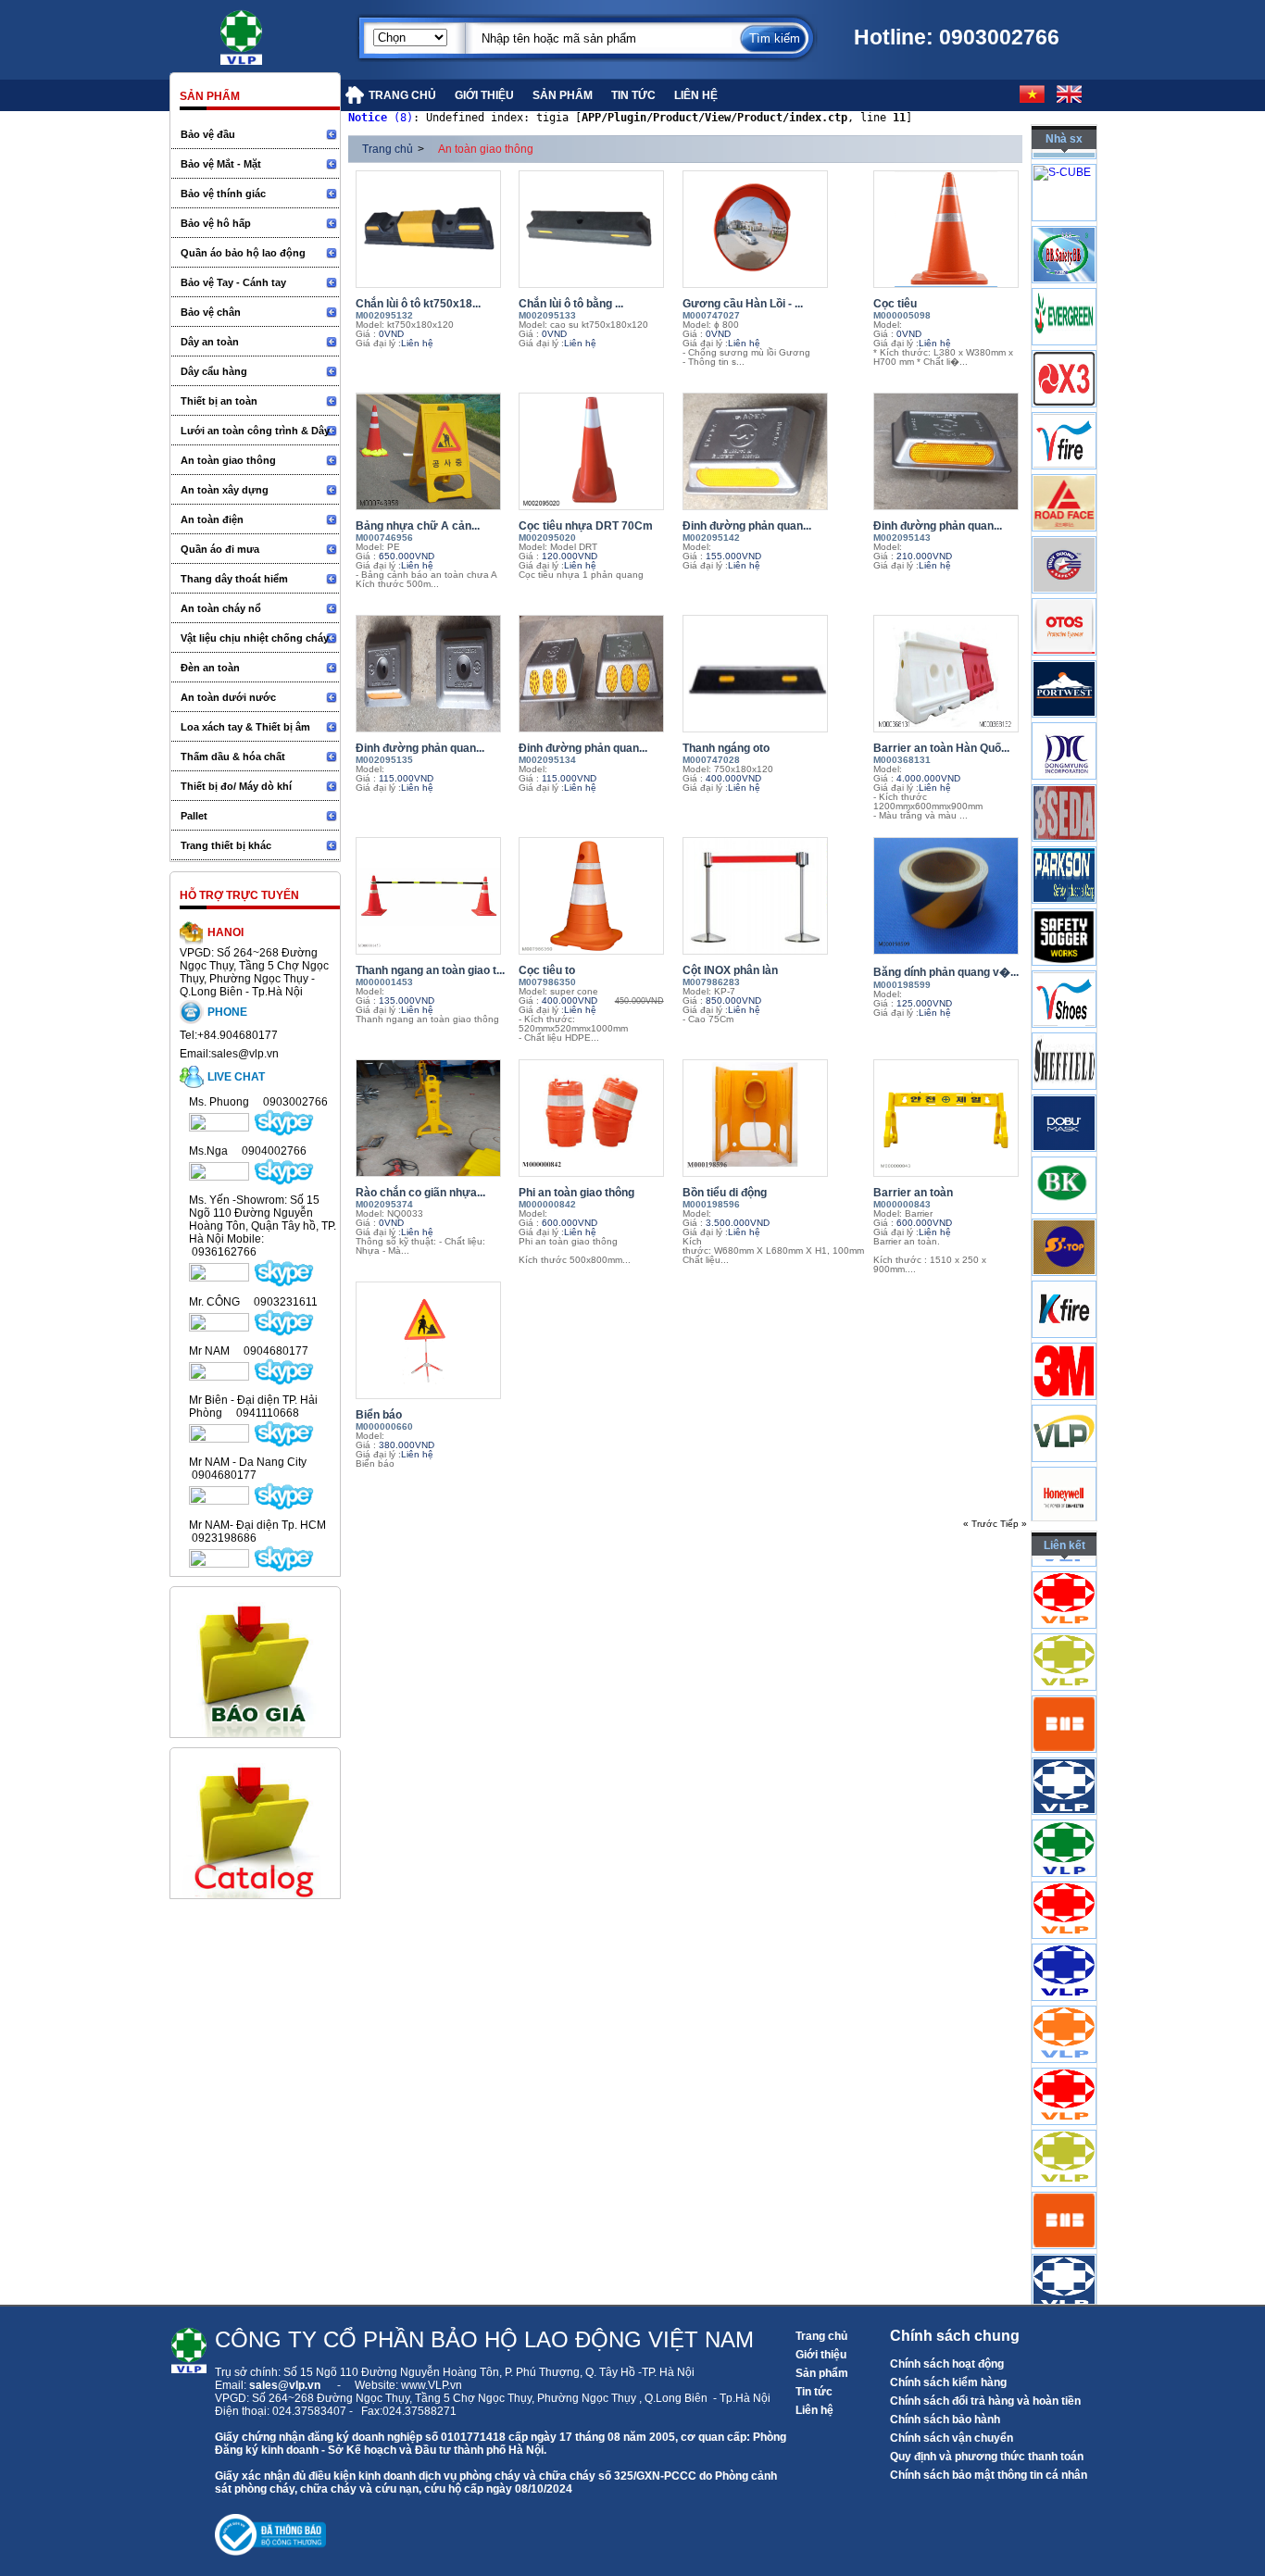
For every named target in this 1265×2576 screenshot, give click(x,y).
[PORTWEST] (1064, 757)
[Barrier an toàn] (950, 1118)
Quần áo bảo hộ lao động (243, 253)
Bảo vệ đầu (208, 134)
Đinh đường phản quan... (747, 526)
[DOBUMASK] (1064, 1191)
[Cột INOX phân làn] (773, 896)
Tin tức (814, 2392)
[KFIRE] (1064, 1377)
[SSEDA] (1064, 881)
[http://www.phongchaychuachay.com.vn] (1064, 1667)
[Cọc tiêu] (950, 229)
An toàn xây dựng (225, 490)
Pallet (194, 816)
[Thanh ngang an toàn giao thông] (432, 896)
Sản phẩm (822, 2373)
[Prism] (1064, 819)
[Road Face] (1064, 570)
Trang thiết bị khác (226, 845)
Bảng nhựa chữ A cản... (418, 526)
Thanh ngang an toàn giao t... (430, 970)
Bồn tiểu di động (725, 1193)
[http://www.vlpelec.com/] (1064, 1729)
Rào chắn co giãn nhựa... (420, 1193)
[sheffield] (1064, 1129)
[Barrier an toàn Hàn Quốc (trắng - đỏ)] (950, 674)
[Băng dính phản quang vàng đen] (950, 896)
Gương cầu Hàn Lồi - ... (743, 304)
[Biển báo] (432, 1340)
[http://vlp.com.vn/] (1064, 1853)
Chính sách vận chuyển (952, 2438)
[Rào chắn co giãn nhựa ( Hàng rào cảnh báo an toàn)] (432, 1118)
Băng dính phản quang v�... (946, 972)
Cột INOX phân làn (730, 970)
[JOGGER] (1064, 1005)
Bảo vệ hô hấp (216, 223)
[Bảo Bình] (1064, 322)
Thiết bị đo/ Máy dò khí (236, 786)
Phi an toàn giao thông (576, 1193)
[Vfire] (1064, 508)
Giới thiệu (821, 2355)
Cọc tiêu (895, 304)
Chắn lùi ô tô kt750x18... (418, 304)
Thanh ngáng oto (726, 748)
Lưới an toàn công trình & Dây (255, 431)
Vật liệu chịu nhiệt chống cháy (255, 638)
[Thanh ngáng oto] (773, 674)
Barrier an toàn (913, 1193)
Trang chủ (388, 149)
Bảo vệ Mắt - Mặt (221, 164)
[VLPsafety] (1064, 1501)
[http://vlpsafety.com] (1064, 1915)
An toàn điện (212, 519)
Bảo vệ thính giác (223, 194)
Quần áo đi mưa (220, 549)
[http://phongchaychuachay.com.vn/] (1064, 1977)
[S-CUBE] (1062, 216)
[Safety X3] (1064, 446)
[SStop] (1064, 1315)
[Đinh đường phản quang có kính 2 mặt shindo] (950, 451)
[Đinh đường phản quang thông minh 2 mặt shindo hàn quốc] (595, 674)
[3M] (1064, 1439)
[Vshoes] (1064, 1067)
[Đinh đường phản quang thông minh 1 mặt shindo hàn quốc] (432, 674)
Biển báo (379, 1415)
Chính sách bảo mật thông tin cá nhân (989, 2475)
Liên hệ (814, 2410)
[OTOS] (1064, 694)
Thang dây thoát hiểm (234, 579)
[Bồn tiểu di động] (773, 1118)
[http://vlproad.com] (1064, 1605)
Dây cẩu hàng (214, 371)
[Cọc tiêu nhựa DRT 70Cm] (595, 451)
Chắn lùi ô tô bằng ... (571, 304)
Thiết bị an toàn (219, 401)
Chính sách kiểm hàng (948, 2382)
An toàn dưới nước (228, 697)
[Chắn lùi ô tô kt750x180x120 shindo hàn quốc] (432, 229)
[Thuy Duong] (1064, 632)
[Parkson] (1064, 943)
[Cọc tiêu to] (595, 896)
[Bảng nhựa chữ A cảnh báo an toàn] (432, 451)
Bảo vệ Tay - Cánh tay (233, 282)
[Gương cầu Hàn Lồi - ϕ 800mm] (773, 229)
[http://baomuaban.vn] (1064, 1791)
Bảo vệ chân (211, 312)
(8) (381, 118)
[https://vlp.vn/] (262, 32)
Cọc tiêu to (547, 970)
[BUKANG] (1064, 1253)
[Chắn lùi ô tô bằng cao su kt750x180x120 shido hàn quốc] (595, 229)
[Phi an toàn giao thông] (595, 1118)
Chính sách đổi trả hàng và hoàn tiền (985, 2401)
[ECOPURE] (1064, 198)
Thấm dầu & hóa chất (233, 757)
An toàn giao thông (228, 460)
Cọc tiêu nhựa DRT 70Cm (586, 526)
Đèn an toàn (210, 668)
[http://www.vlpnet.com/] (1064, 2039)
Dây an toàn (210, 342)
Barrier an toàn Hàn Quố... (941, 748)
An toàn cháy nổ (221, 608)
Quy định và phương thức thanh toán (987, 2457)
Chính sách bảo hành (945, 2420)
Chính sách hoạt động (947, 2364)
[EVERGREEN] (1064, 384)
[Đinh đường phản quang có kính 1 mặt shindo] (773, 451)
